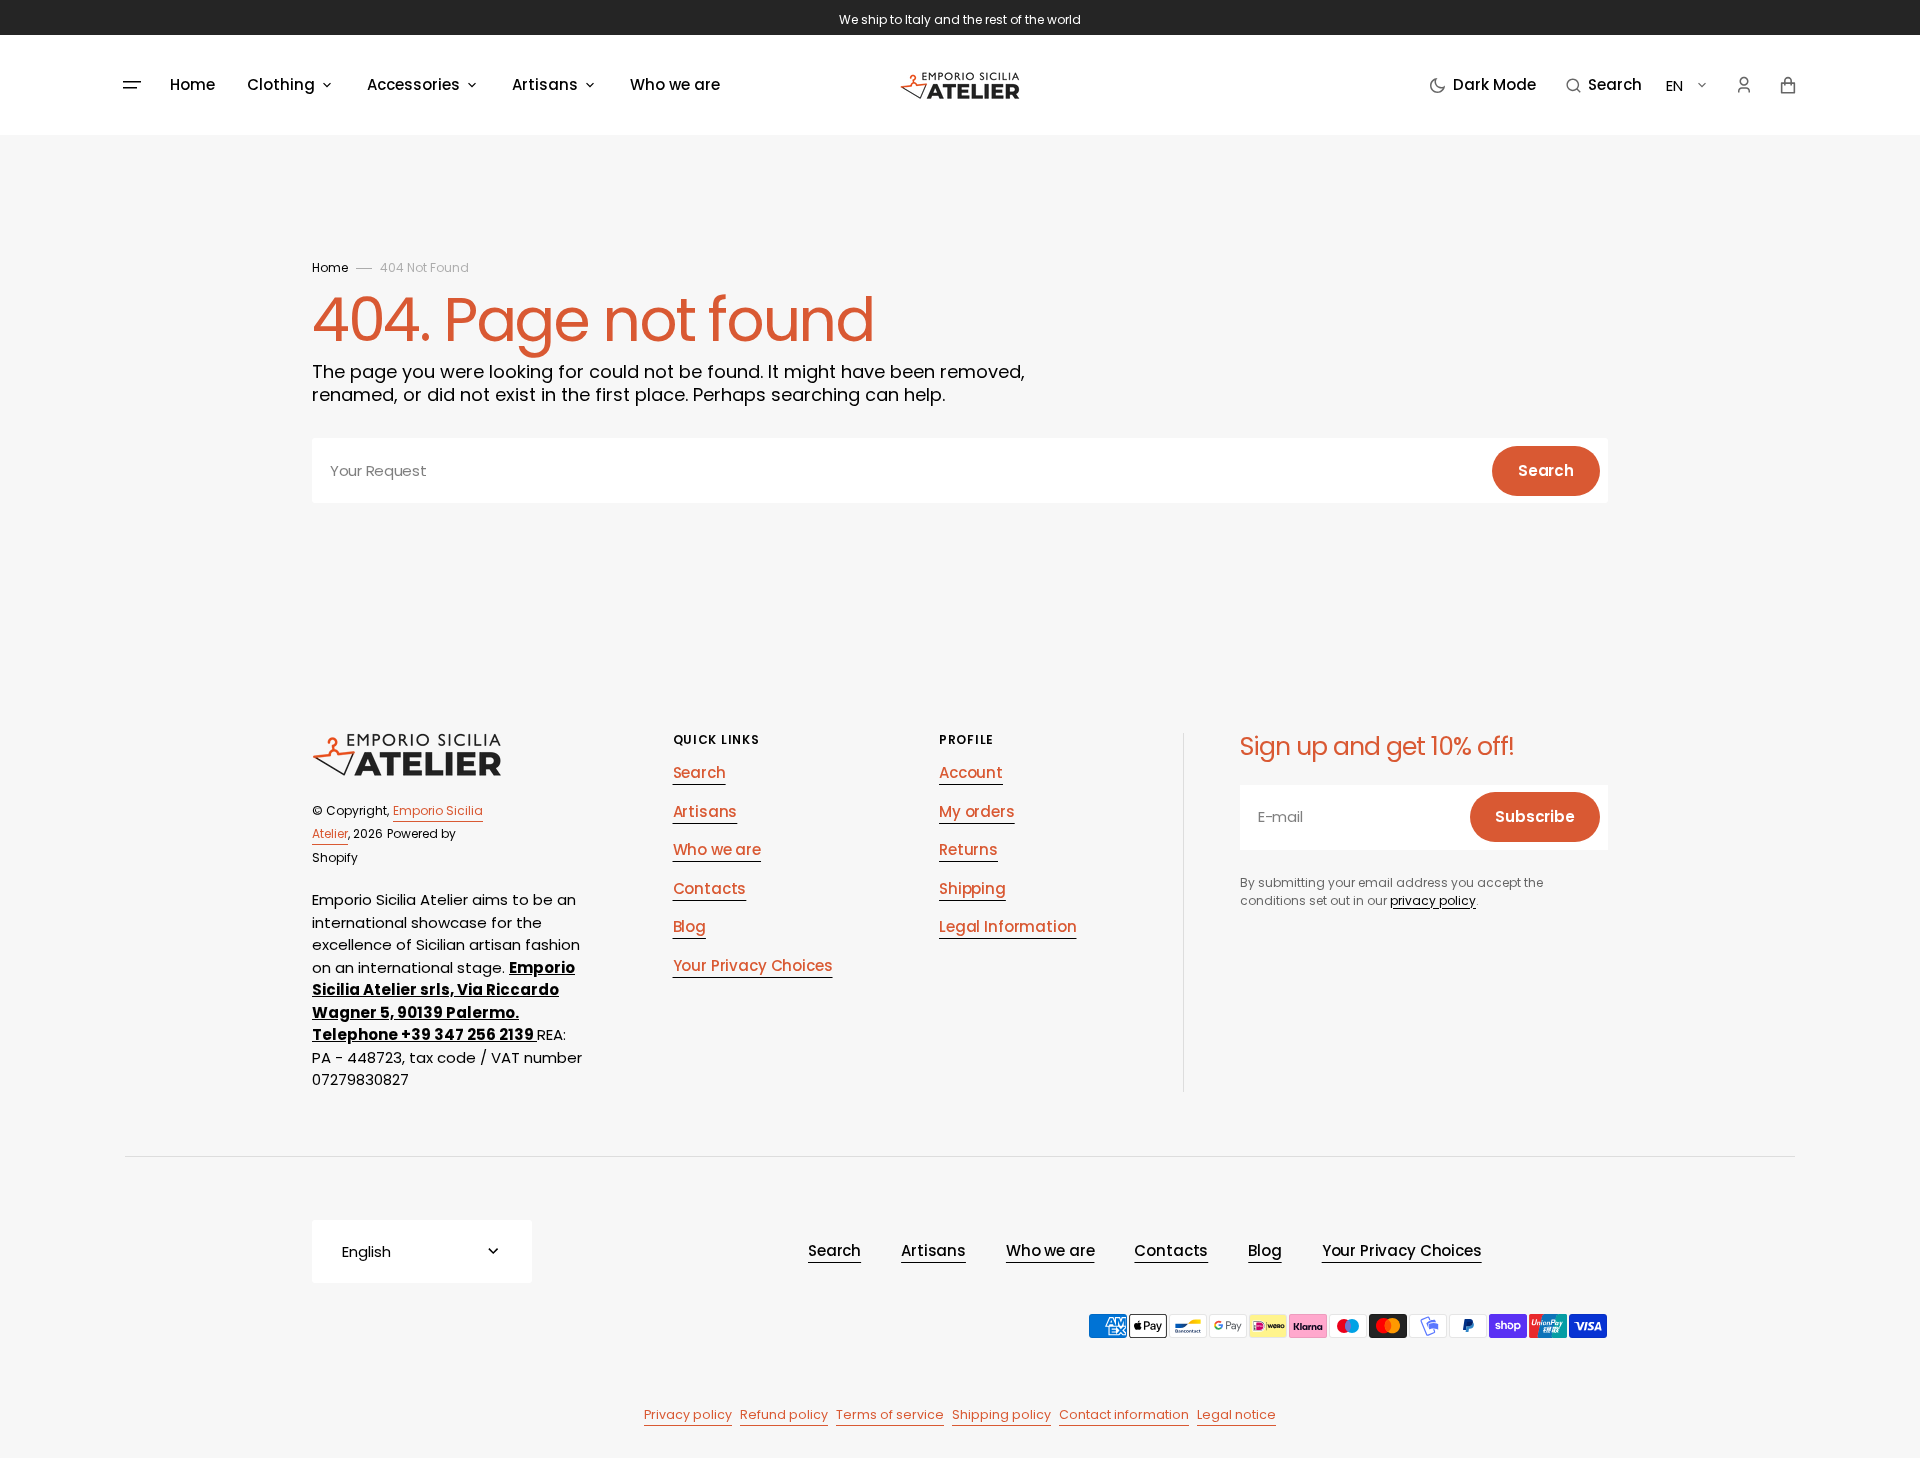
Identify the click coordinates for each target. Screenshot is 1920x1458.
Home (330, 267)
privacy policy (1433, 900)
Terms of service (890, 1414)
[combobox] (960, 470)
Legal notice (1236, 1414)
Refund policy (784, 1414)
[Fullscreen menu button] (132, 85)
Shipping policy (1001, 1414)
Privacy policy (688, 1414)
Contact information (1124, 1414)
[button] (1604, 85)
